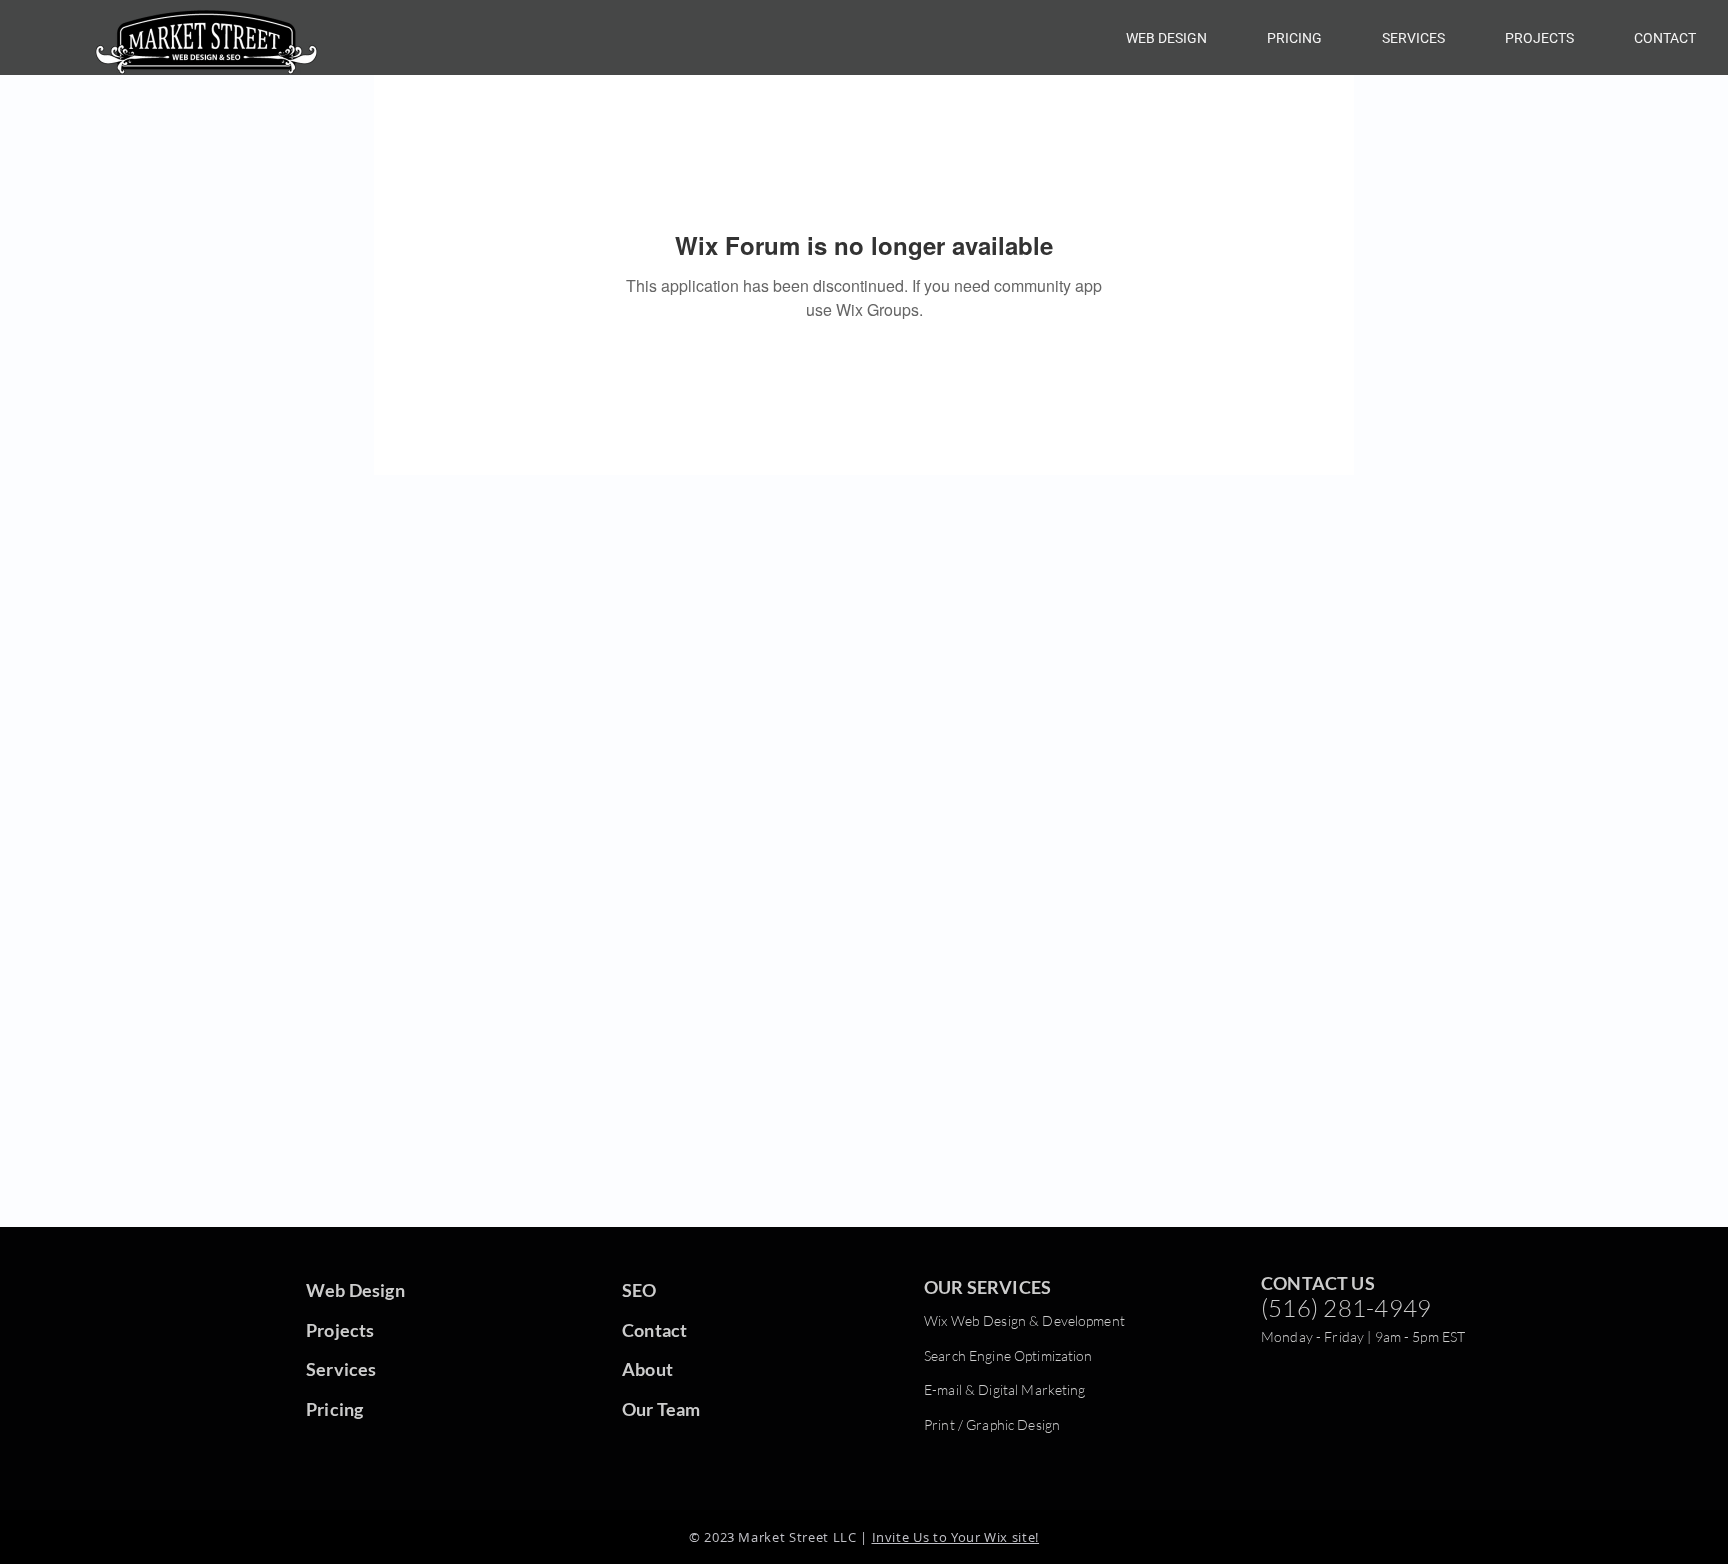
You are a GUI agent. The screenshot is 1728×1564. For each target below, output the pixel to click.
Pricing (334, 1409)
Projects (340, 1330)
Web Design (355, 1290)
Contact (654, 1330)
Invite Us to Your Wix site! (956, 1537)
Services (341, 1369)
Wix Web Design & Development (1024, 1320)
